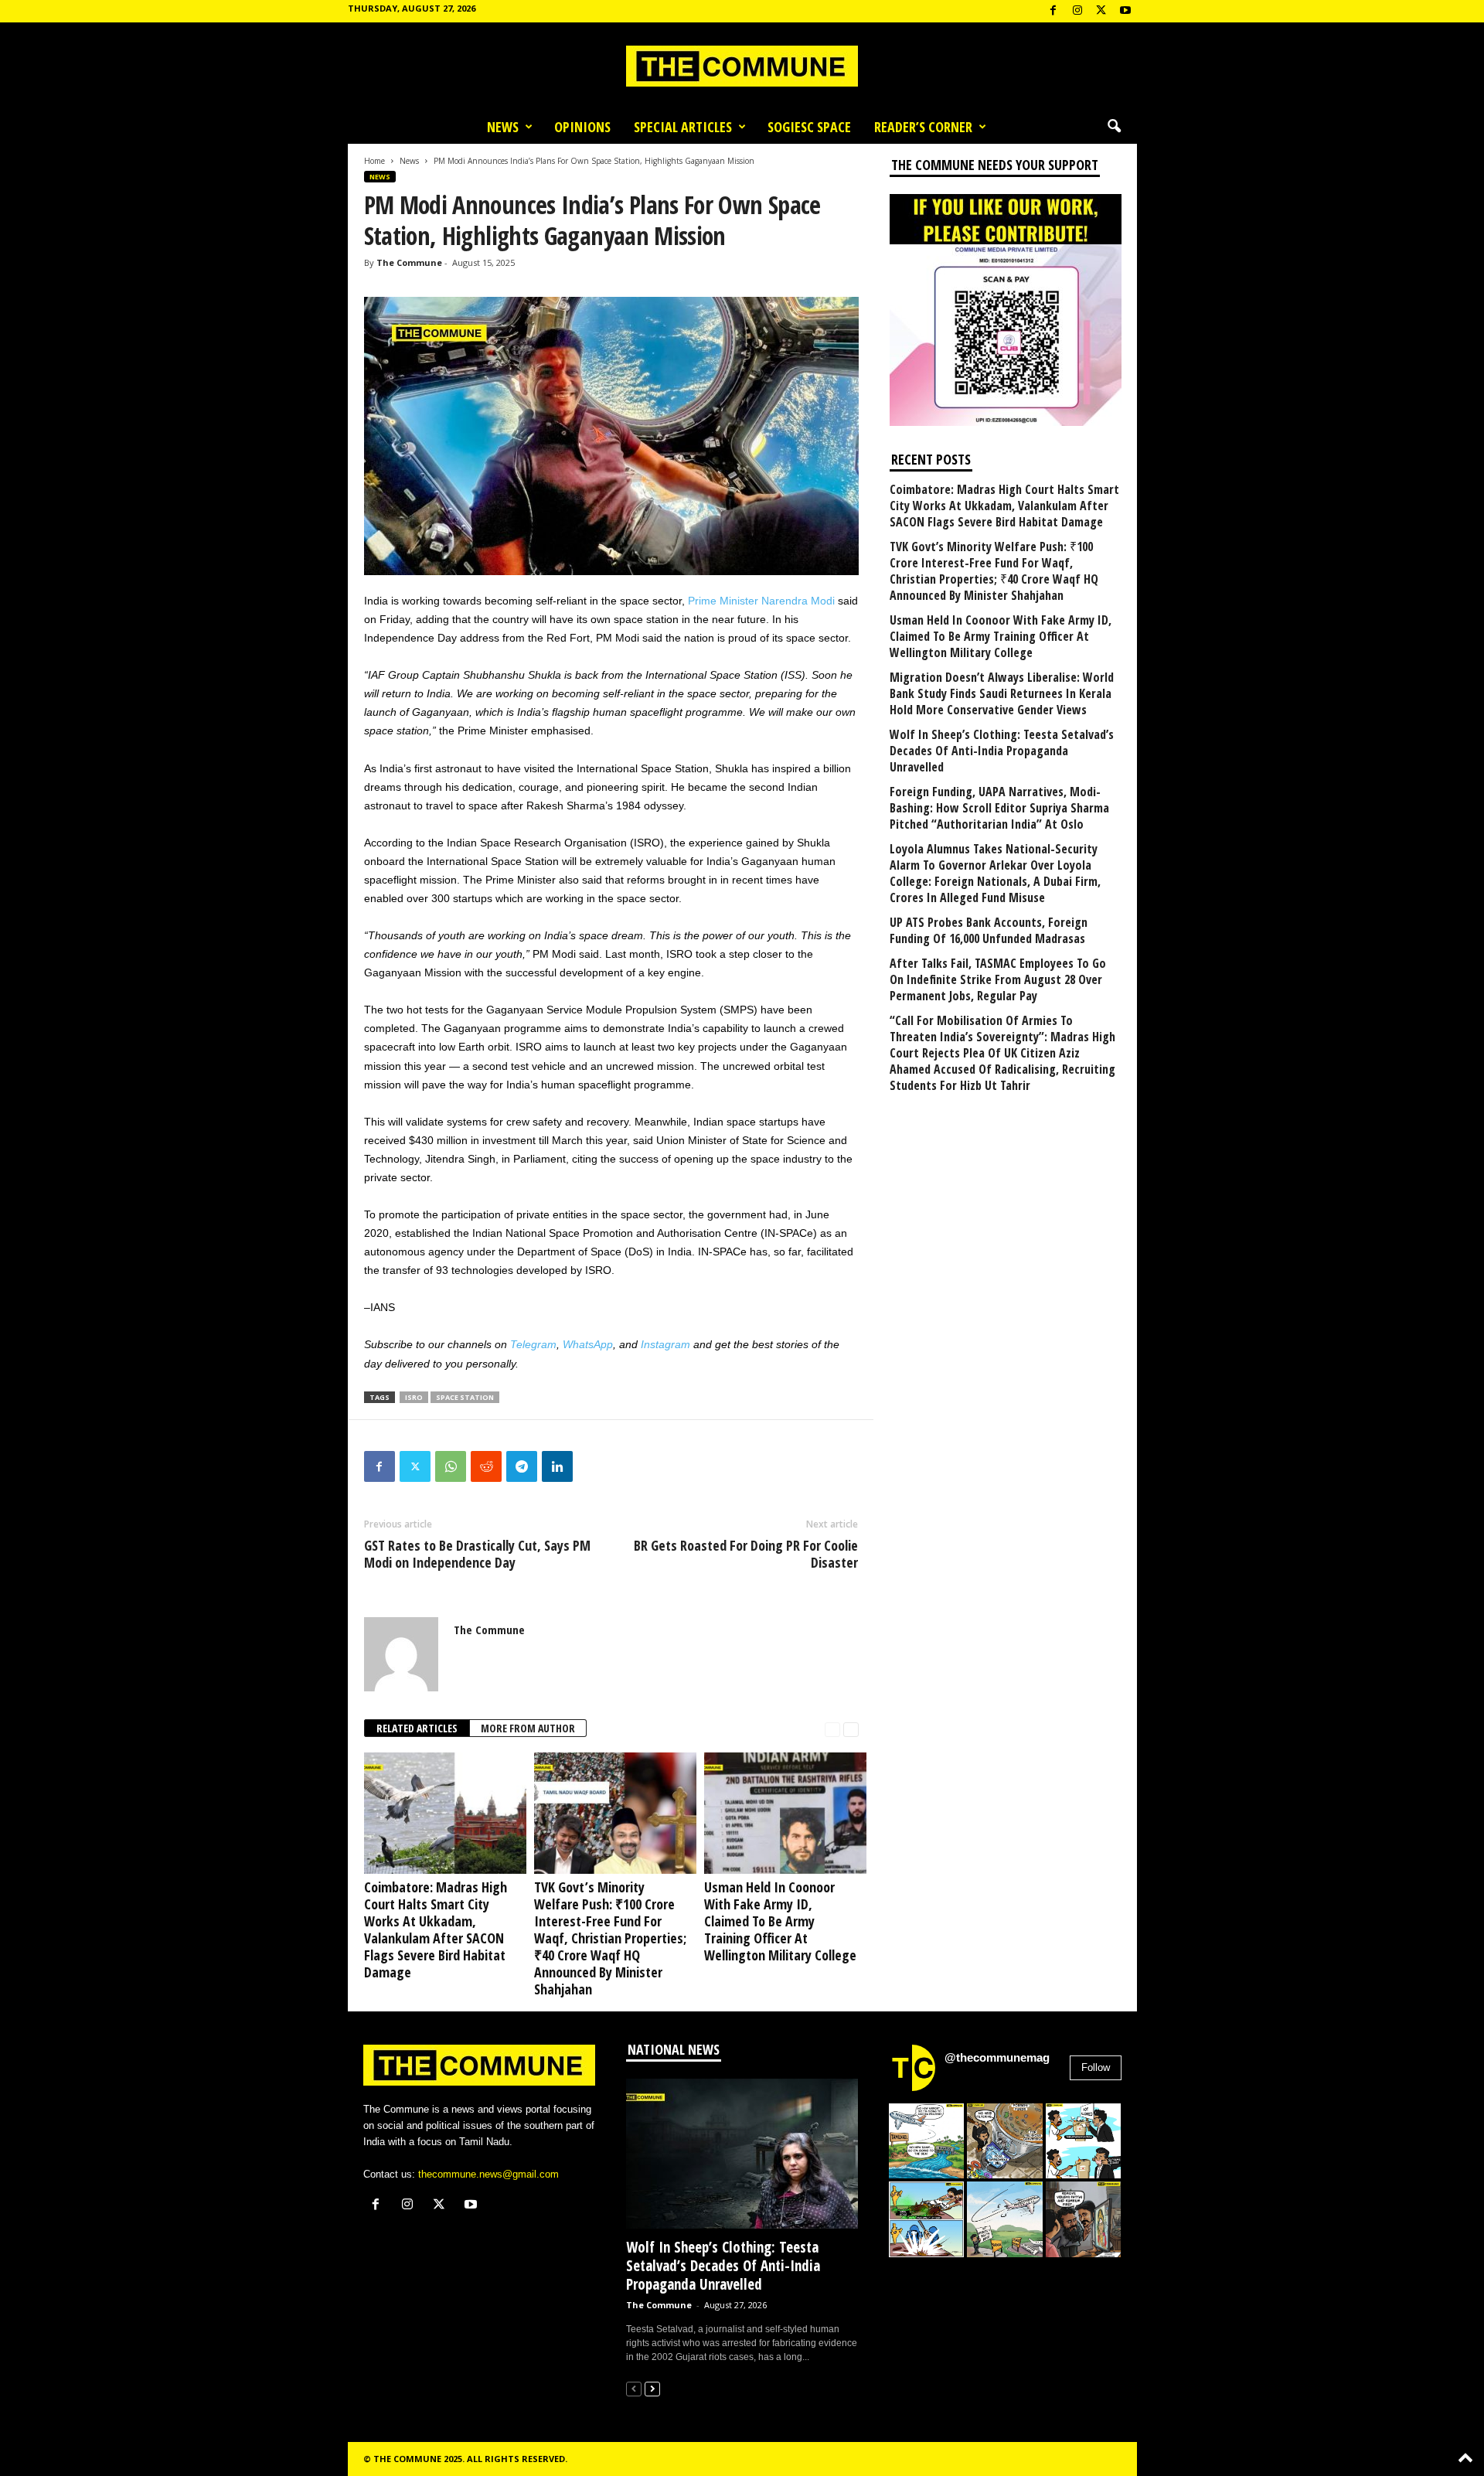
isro (414, 1397)
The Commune (409, 262)
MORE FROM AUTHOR (528, 1728)
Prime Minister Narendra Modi (761, 601)
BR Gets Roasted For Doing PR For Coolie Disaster (746, 1554)
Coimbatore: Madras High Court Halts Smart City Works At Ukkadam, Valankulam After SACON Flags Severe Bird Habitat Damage (436, 1929)
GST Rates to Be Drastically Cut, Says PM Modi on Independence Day (477, 1554)
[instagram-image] (927, 2141)
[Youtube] (1125, 11)
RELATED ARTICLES (417, 1728)
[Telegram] (522, 1466)
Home (374, 161)
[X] (1101, 11)
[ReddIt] (486, 1466)
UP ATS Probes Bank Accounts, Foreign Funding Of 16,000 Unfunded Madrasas (989, 931)
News (503, 127)
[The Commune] (742, 66)
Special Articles (683, 127)
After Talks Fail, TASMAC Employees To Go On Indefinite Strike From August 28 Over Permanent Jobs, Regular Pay (998, 980)
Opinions (582, 127)
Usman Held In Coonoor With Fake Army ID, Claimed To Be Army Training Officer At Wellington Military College (780, 1921)
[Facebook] (1053, 11)
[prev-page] (832, 1729)
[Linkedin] (557, 1466)
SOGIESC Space (809, 127)
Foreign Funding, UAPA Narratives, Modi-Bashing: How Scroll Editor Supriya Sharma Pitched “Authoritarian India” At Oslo (999, 808)
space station (465, 1397)
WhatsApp (588, 1344)
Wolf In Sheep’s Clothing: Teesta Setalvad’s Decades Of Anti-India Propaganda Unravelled (1002, 751)
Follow (1096, 2067)
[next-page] (851, 1729)
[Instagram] (1077, 11)
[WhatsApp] (451, 1466)
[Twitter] (415, 1466)
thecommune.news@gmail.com (488, 2174)
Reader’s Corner (923, 127)
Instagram (665, 1344)
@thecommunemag (997, 2057)
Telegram (533, 1344)
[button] (1114, 127)
